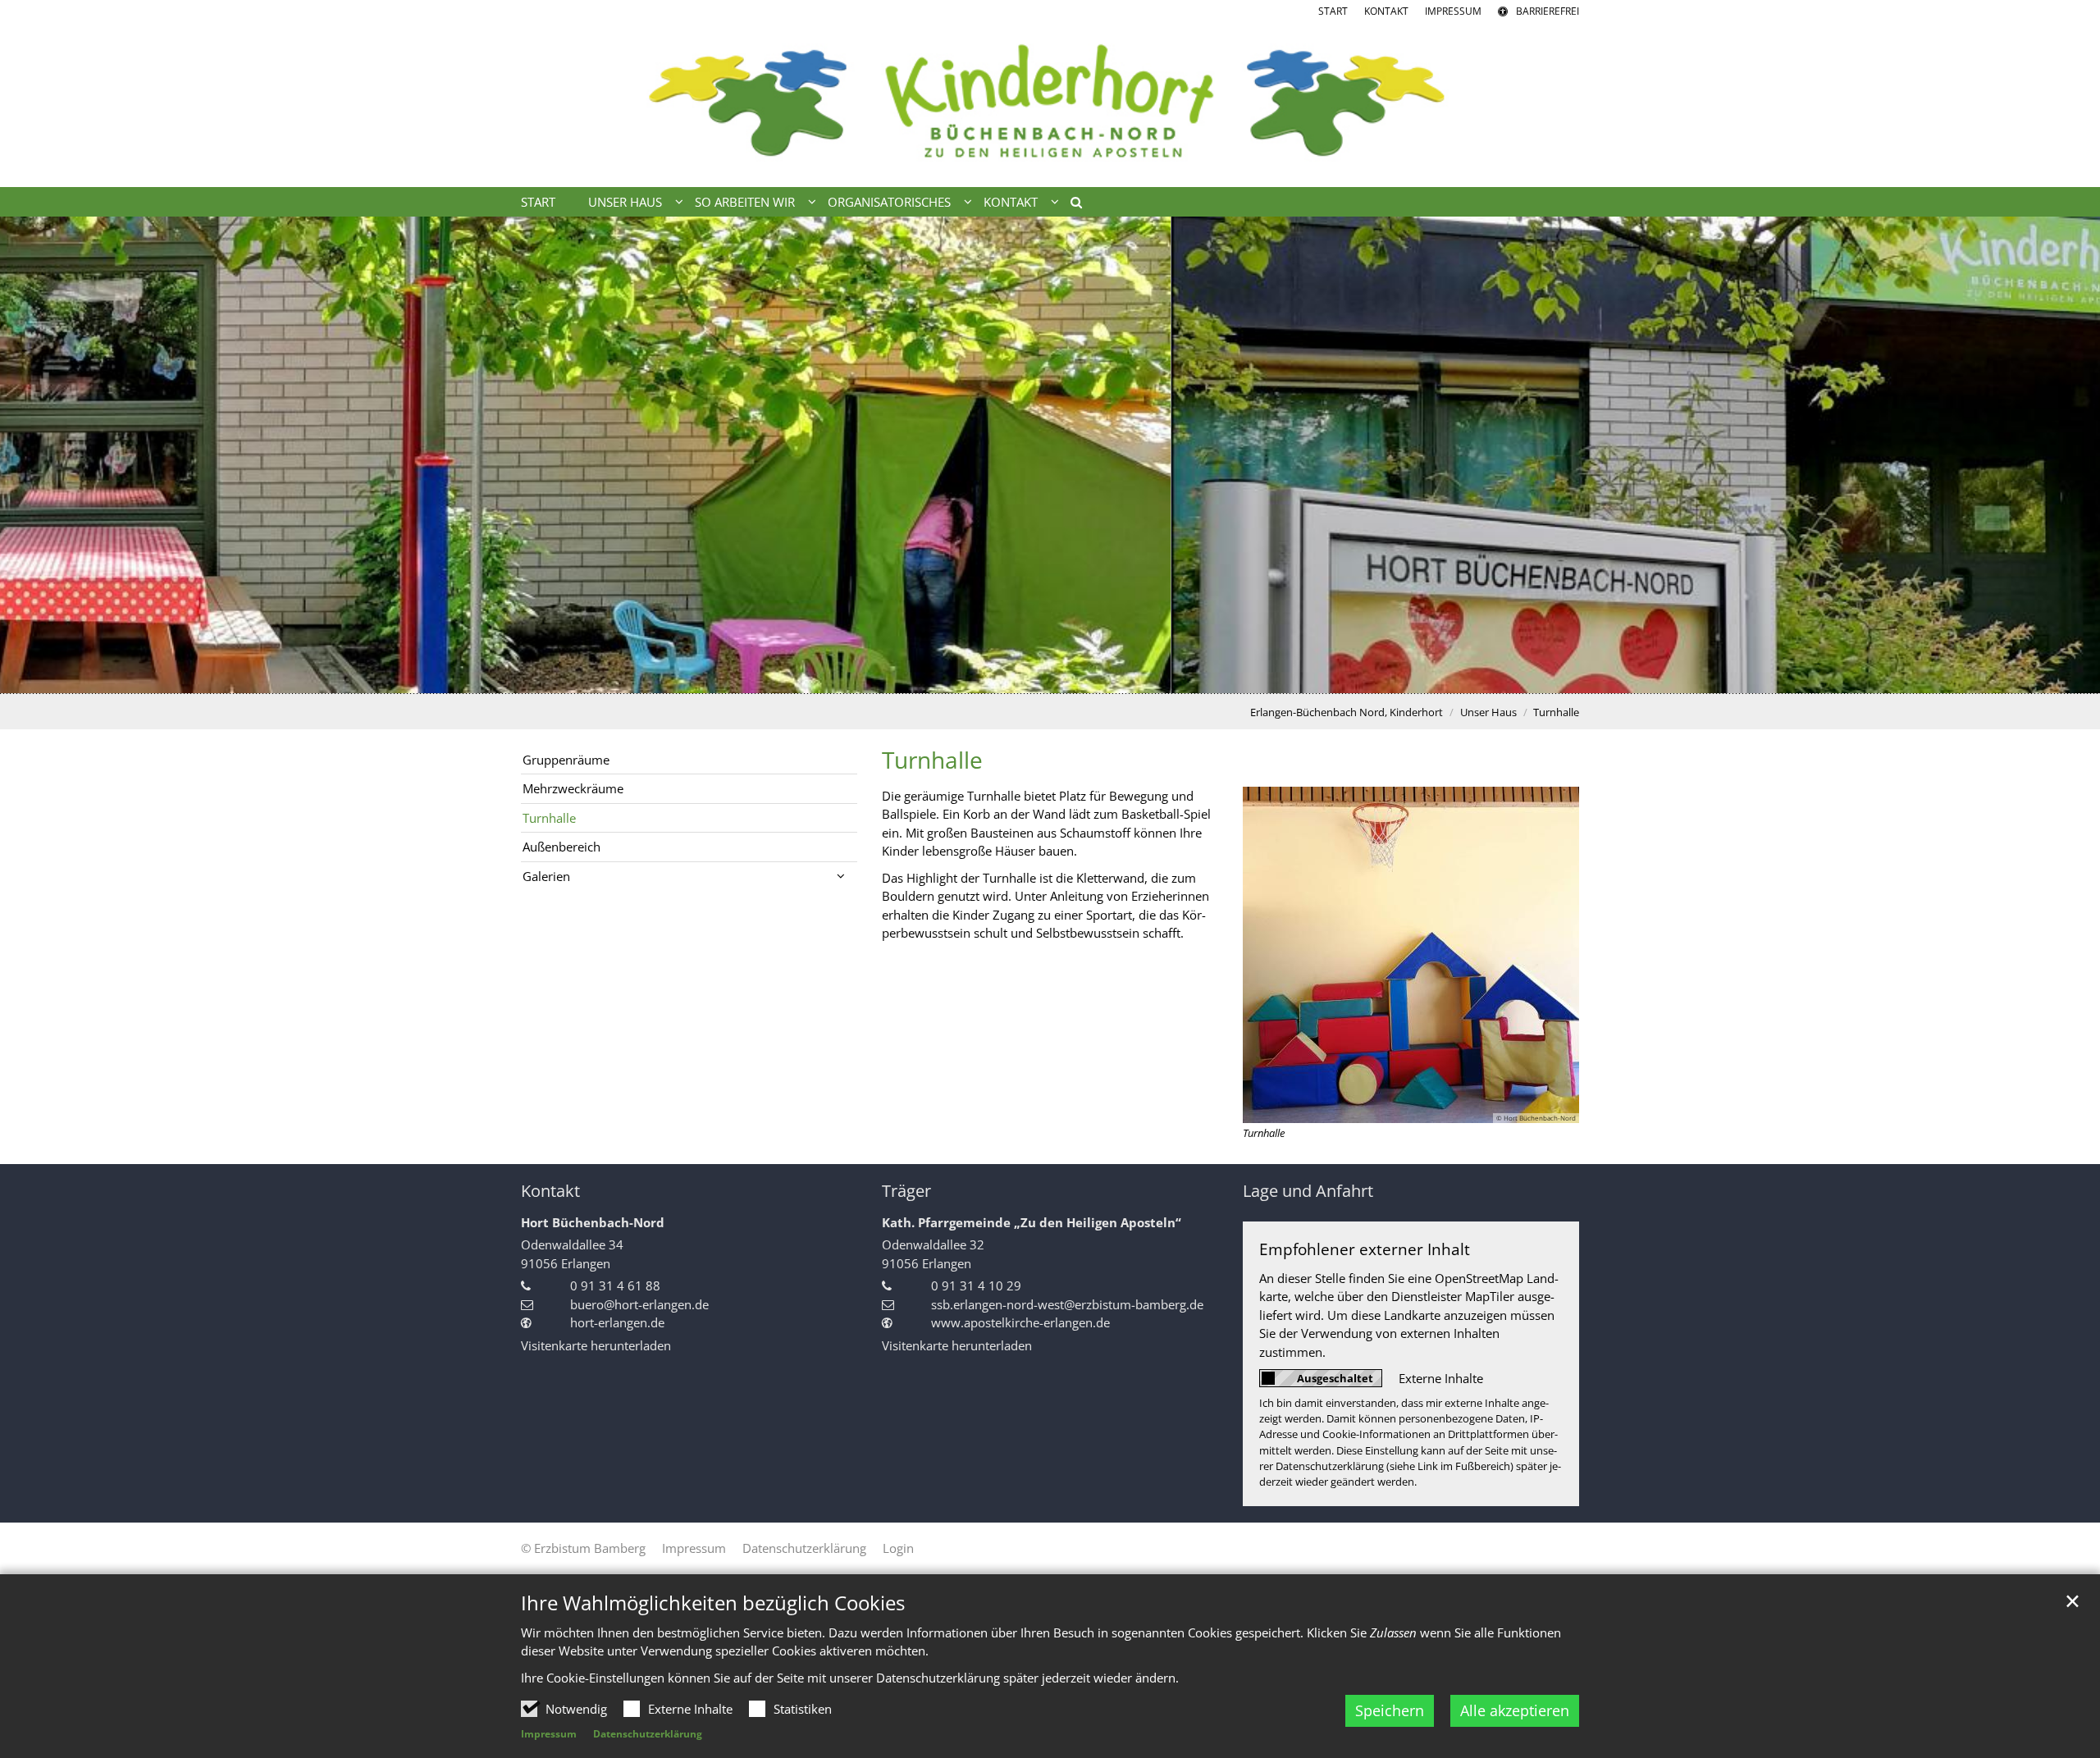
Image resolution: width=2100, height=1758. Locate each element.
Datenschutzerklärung (648, 1734)
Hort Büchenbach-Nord (593, 1222)
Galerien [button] (546, 876)
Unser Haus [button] (625, 202)
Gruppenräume (566, 760)
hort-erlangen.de (617, 1322)
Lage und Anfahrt (1308, 1191)
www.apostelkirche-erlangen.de (1020, 1322)
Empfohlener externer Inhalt (1365, 1249)
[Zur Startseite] (1050, 103)
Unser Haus (1488, 712)
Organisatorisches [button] (889, 202)
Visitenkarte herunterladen (596, 1345)
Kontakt (550, 1191)
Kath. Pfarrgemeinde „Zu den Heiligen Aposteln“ (1032, 1222)
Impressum (549, 1734)
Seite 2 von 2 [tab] (1065, 677)
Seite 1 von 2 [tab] (1036, 677)
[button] (1071, 205)
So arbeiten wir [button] (745, 202)
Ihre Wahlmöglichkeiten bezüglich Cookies (713, 1603)
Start (538, 202)
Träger (906, 1191)
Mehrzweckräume (573, 788)
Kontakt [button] (1011, 202)
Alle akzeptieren (1515, 1710)
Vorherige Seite (33, 454)
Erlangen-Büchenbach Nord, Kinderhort (1347, 712)
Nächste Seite (2067, 454)
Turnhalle (1556, 712)
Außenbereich (562, 847)
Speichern (1390, 1710)
